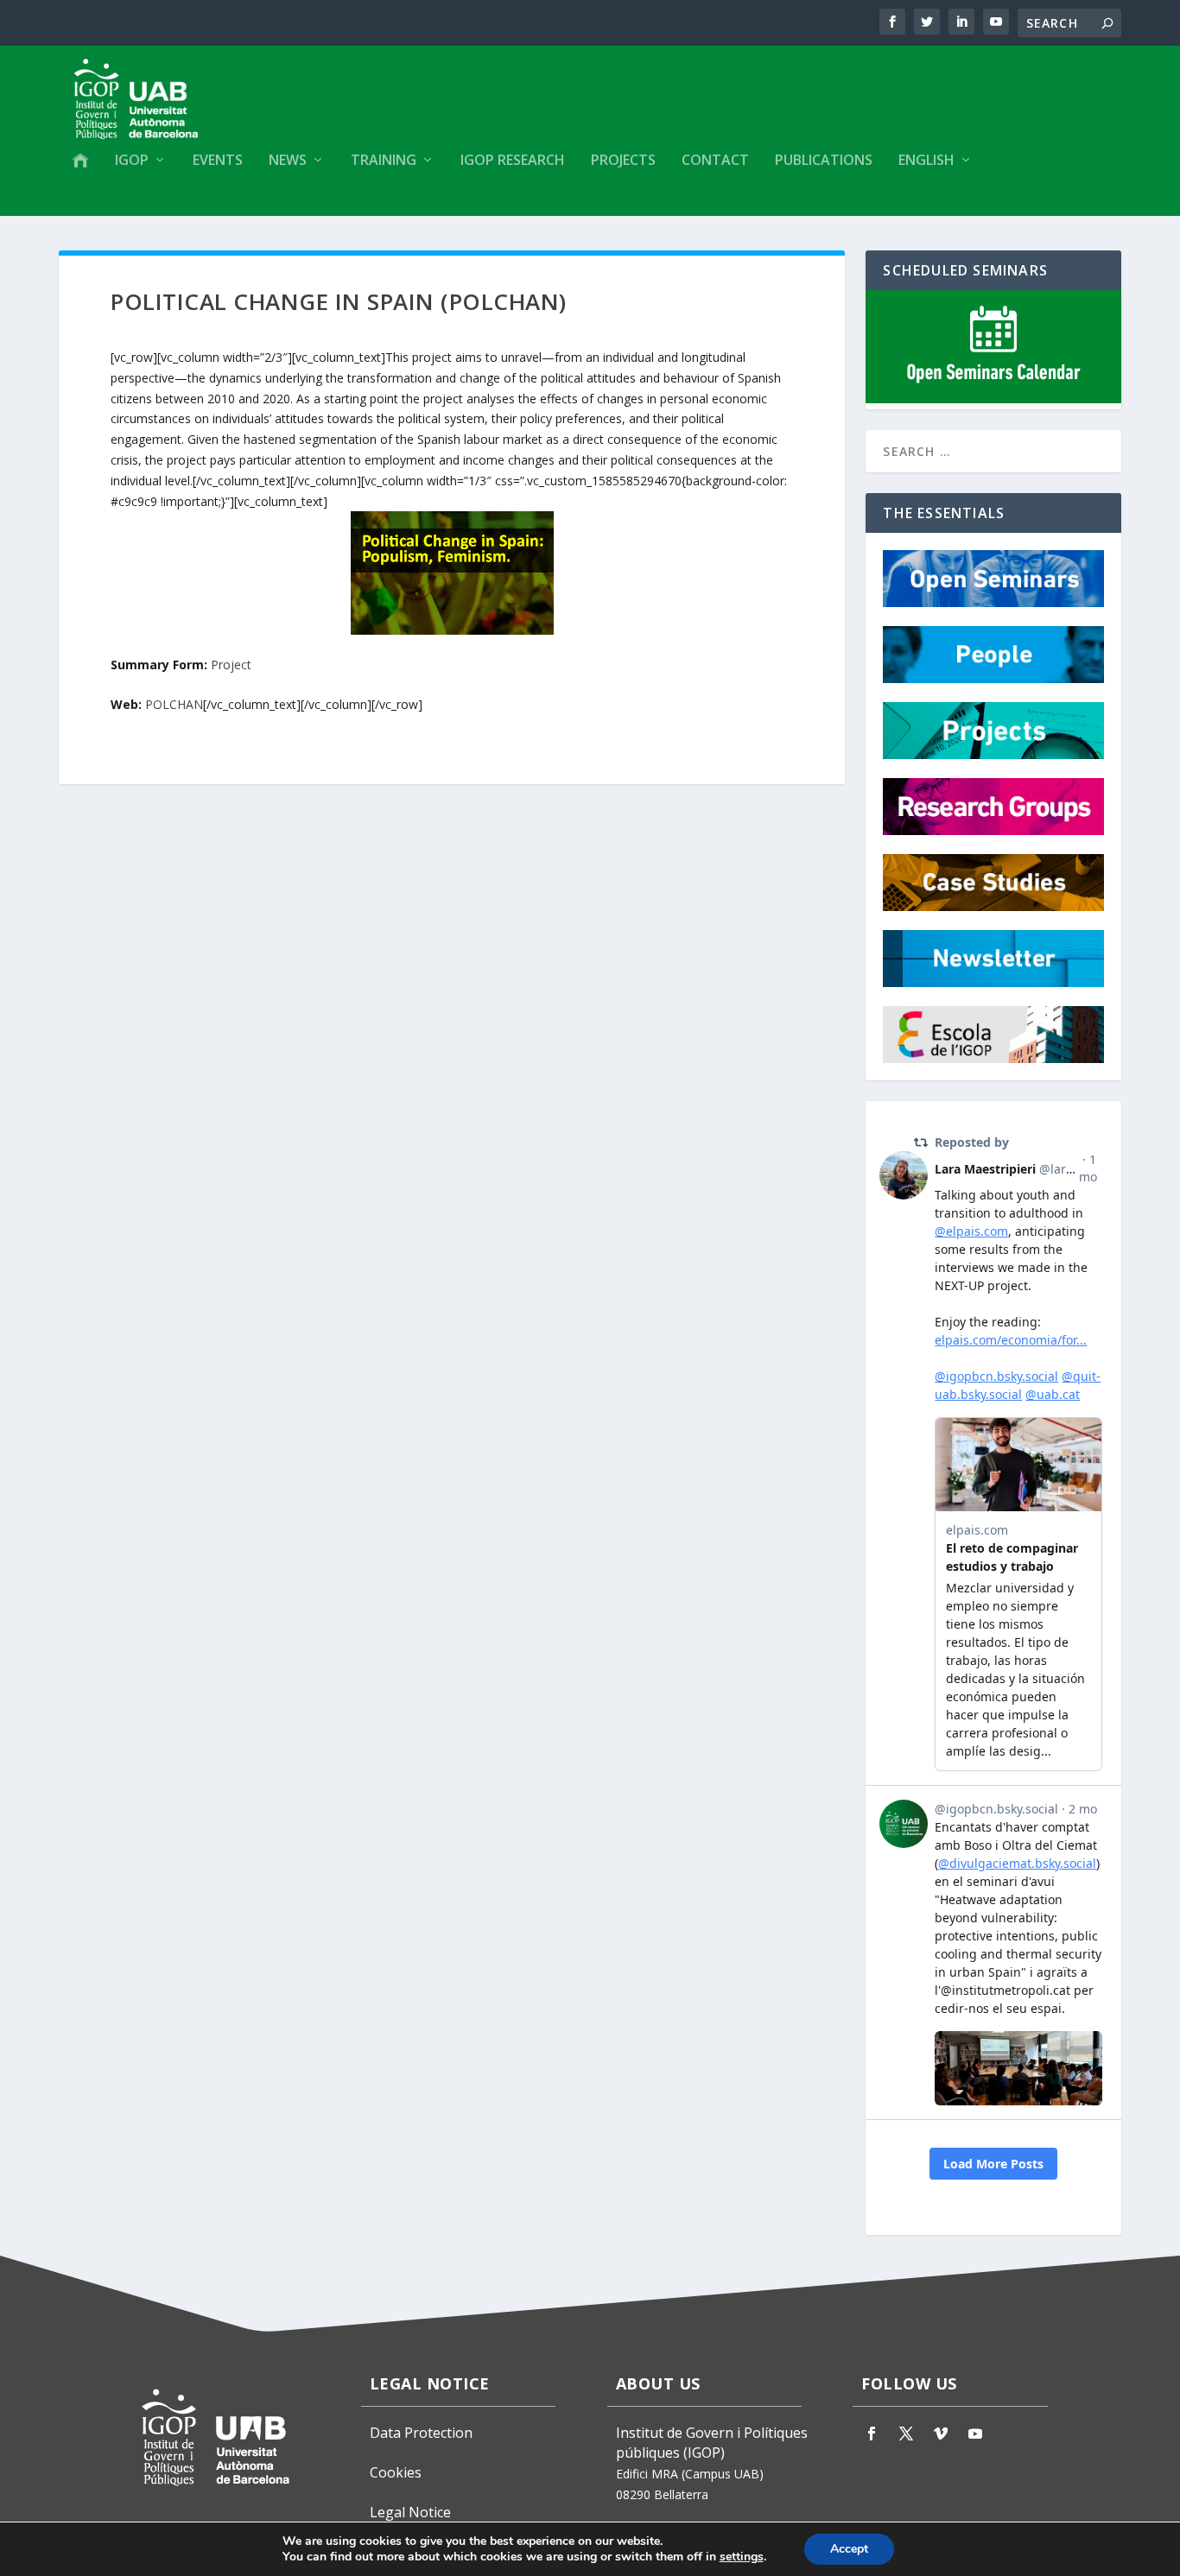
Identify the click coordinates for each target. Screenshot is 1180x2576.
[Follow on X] (906, 2434)
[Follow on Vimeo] (941, 2434)
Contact (715, 161)
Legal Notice (410, 2512)
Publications (824, 161)
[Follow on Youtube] (975, 2434)
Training (384, 161)
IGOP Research (513, 161)
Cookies (396, 2472)
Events (218, 161)
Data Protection (421, 2433)
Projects (623, 161)
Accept (849, 2549)
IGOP (132, 161)
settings (742, 2557)
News (288, 161)
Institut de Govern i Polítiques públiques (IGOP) (712, 2443)
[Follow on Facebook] (872, 2434)
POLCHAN (174, 704)
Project (231, 665)
